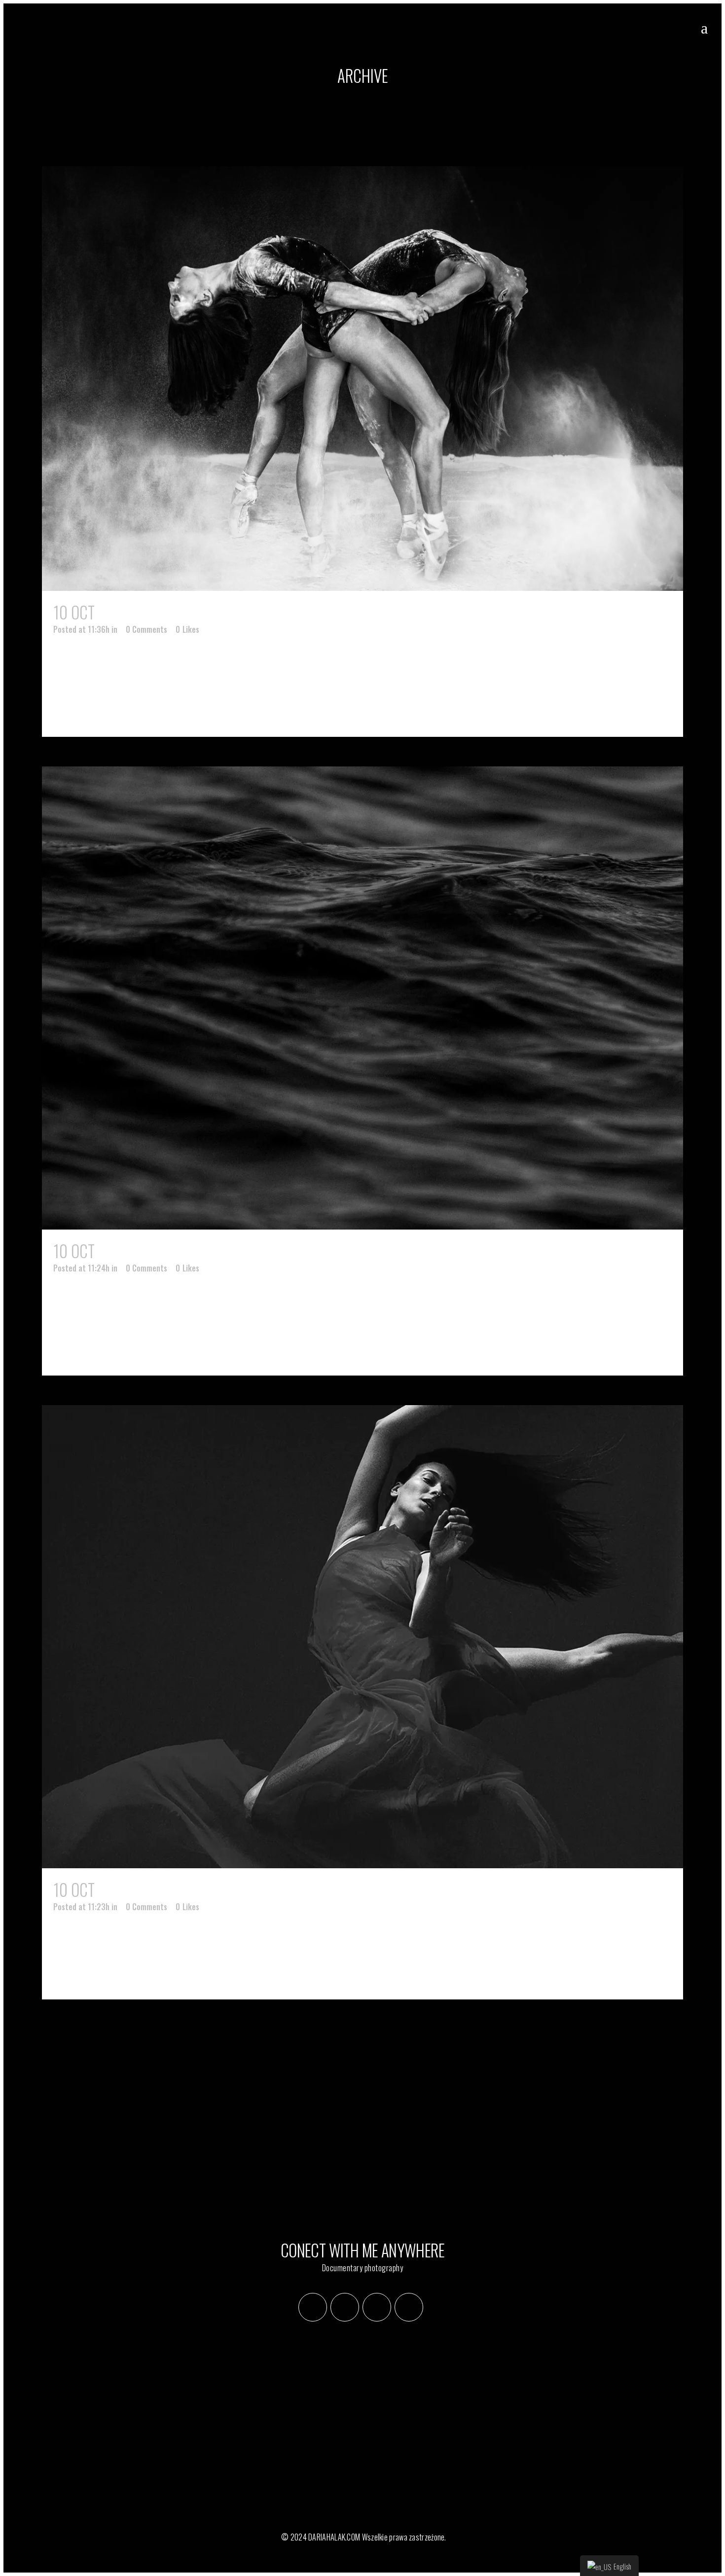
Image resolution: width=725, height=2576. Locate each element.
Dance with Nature (160, 1251)
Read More (95, 711)
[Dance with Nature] (362, 998)
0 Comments (146, 629)
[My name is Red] (362, 1637)
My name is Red (146, 1890)
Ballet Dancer (145, 612)
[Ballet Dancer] (362, 379)
